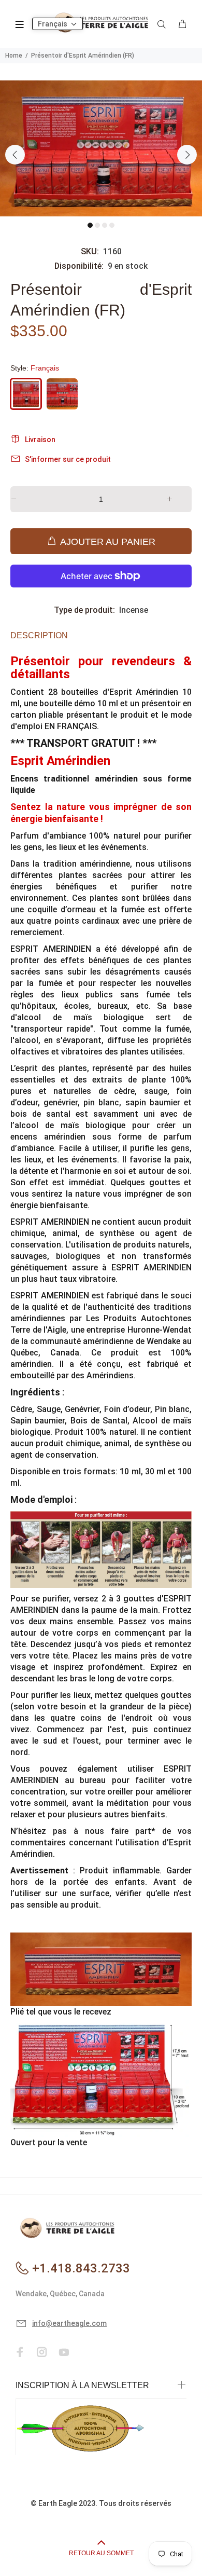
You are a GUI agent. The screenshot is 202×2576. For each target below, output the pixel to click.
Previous (15, 155)
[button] (57, 24)
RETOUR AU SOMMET (101, 2553)
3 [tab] (105, 225)
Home (14, 56)
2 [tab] (97, 225)
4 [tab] (112, 225)
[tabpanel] (101, 148)
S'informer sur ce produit (68, 459)
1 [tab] (90, 225)
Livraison (40, 440)
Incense (134, 610)
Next (187, 155)
